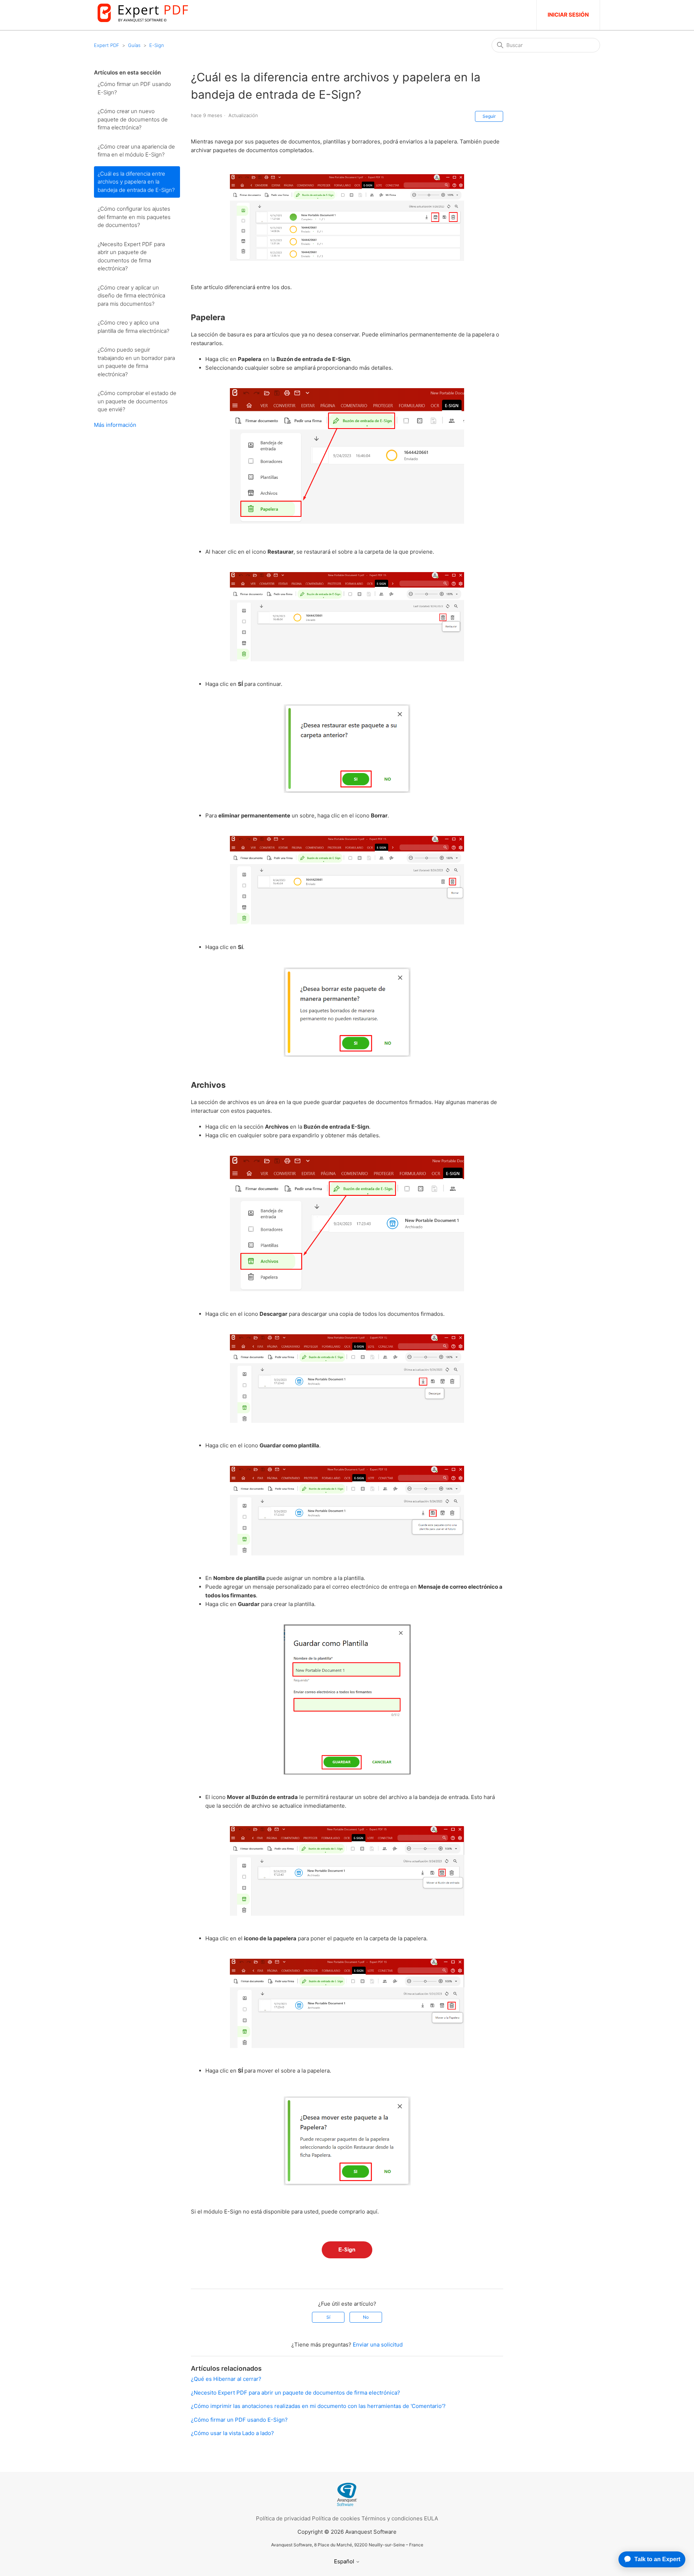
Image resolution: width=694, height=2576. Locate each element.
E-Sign (157, 45)
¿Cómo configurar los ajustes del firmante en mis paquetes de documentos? (134, 217)
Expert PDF (107, 45)
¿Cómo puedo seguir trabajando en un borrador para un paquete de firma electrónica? (136, 362)
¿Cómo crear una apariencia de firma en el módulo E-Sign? (136, 151)
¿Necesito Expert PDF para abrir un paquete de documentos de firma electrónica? (131, 256)
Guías (134, 45)
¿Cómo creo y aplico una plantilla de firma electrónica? (133, 327)
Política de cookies (336, 2518)
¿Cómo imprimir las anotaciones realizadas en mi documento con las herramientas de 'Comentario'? (318, 2406)
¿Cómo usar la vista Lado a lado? (232, 2433)
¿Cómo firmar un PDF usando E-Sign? (134, 88)
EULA (431, 2518)
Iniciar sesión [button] (568, 15)
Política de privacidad (283, 2518)
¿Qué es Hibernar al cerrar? (226, 2379)
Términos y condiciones (392, 2518)
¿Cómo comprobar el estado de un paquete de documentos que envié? (137, 401)
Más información (115, 425)
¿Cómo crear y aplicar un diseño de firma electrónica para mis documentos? (131, 296)
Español (345, 2561)
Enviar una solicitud (378, 2345)
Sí (328, 2317)
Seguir (489, 116)
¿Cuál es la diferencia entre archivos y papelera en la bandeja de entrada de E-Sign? (136, 182)
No (366, 2317)
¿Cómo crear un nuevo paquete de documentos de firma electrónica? (133, 119)
